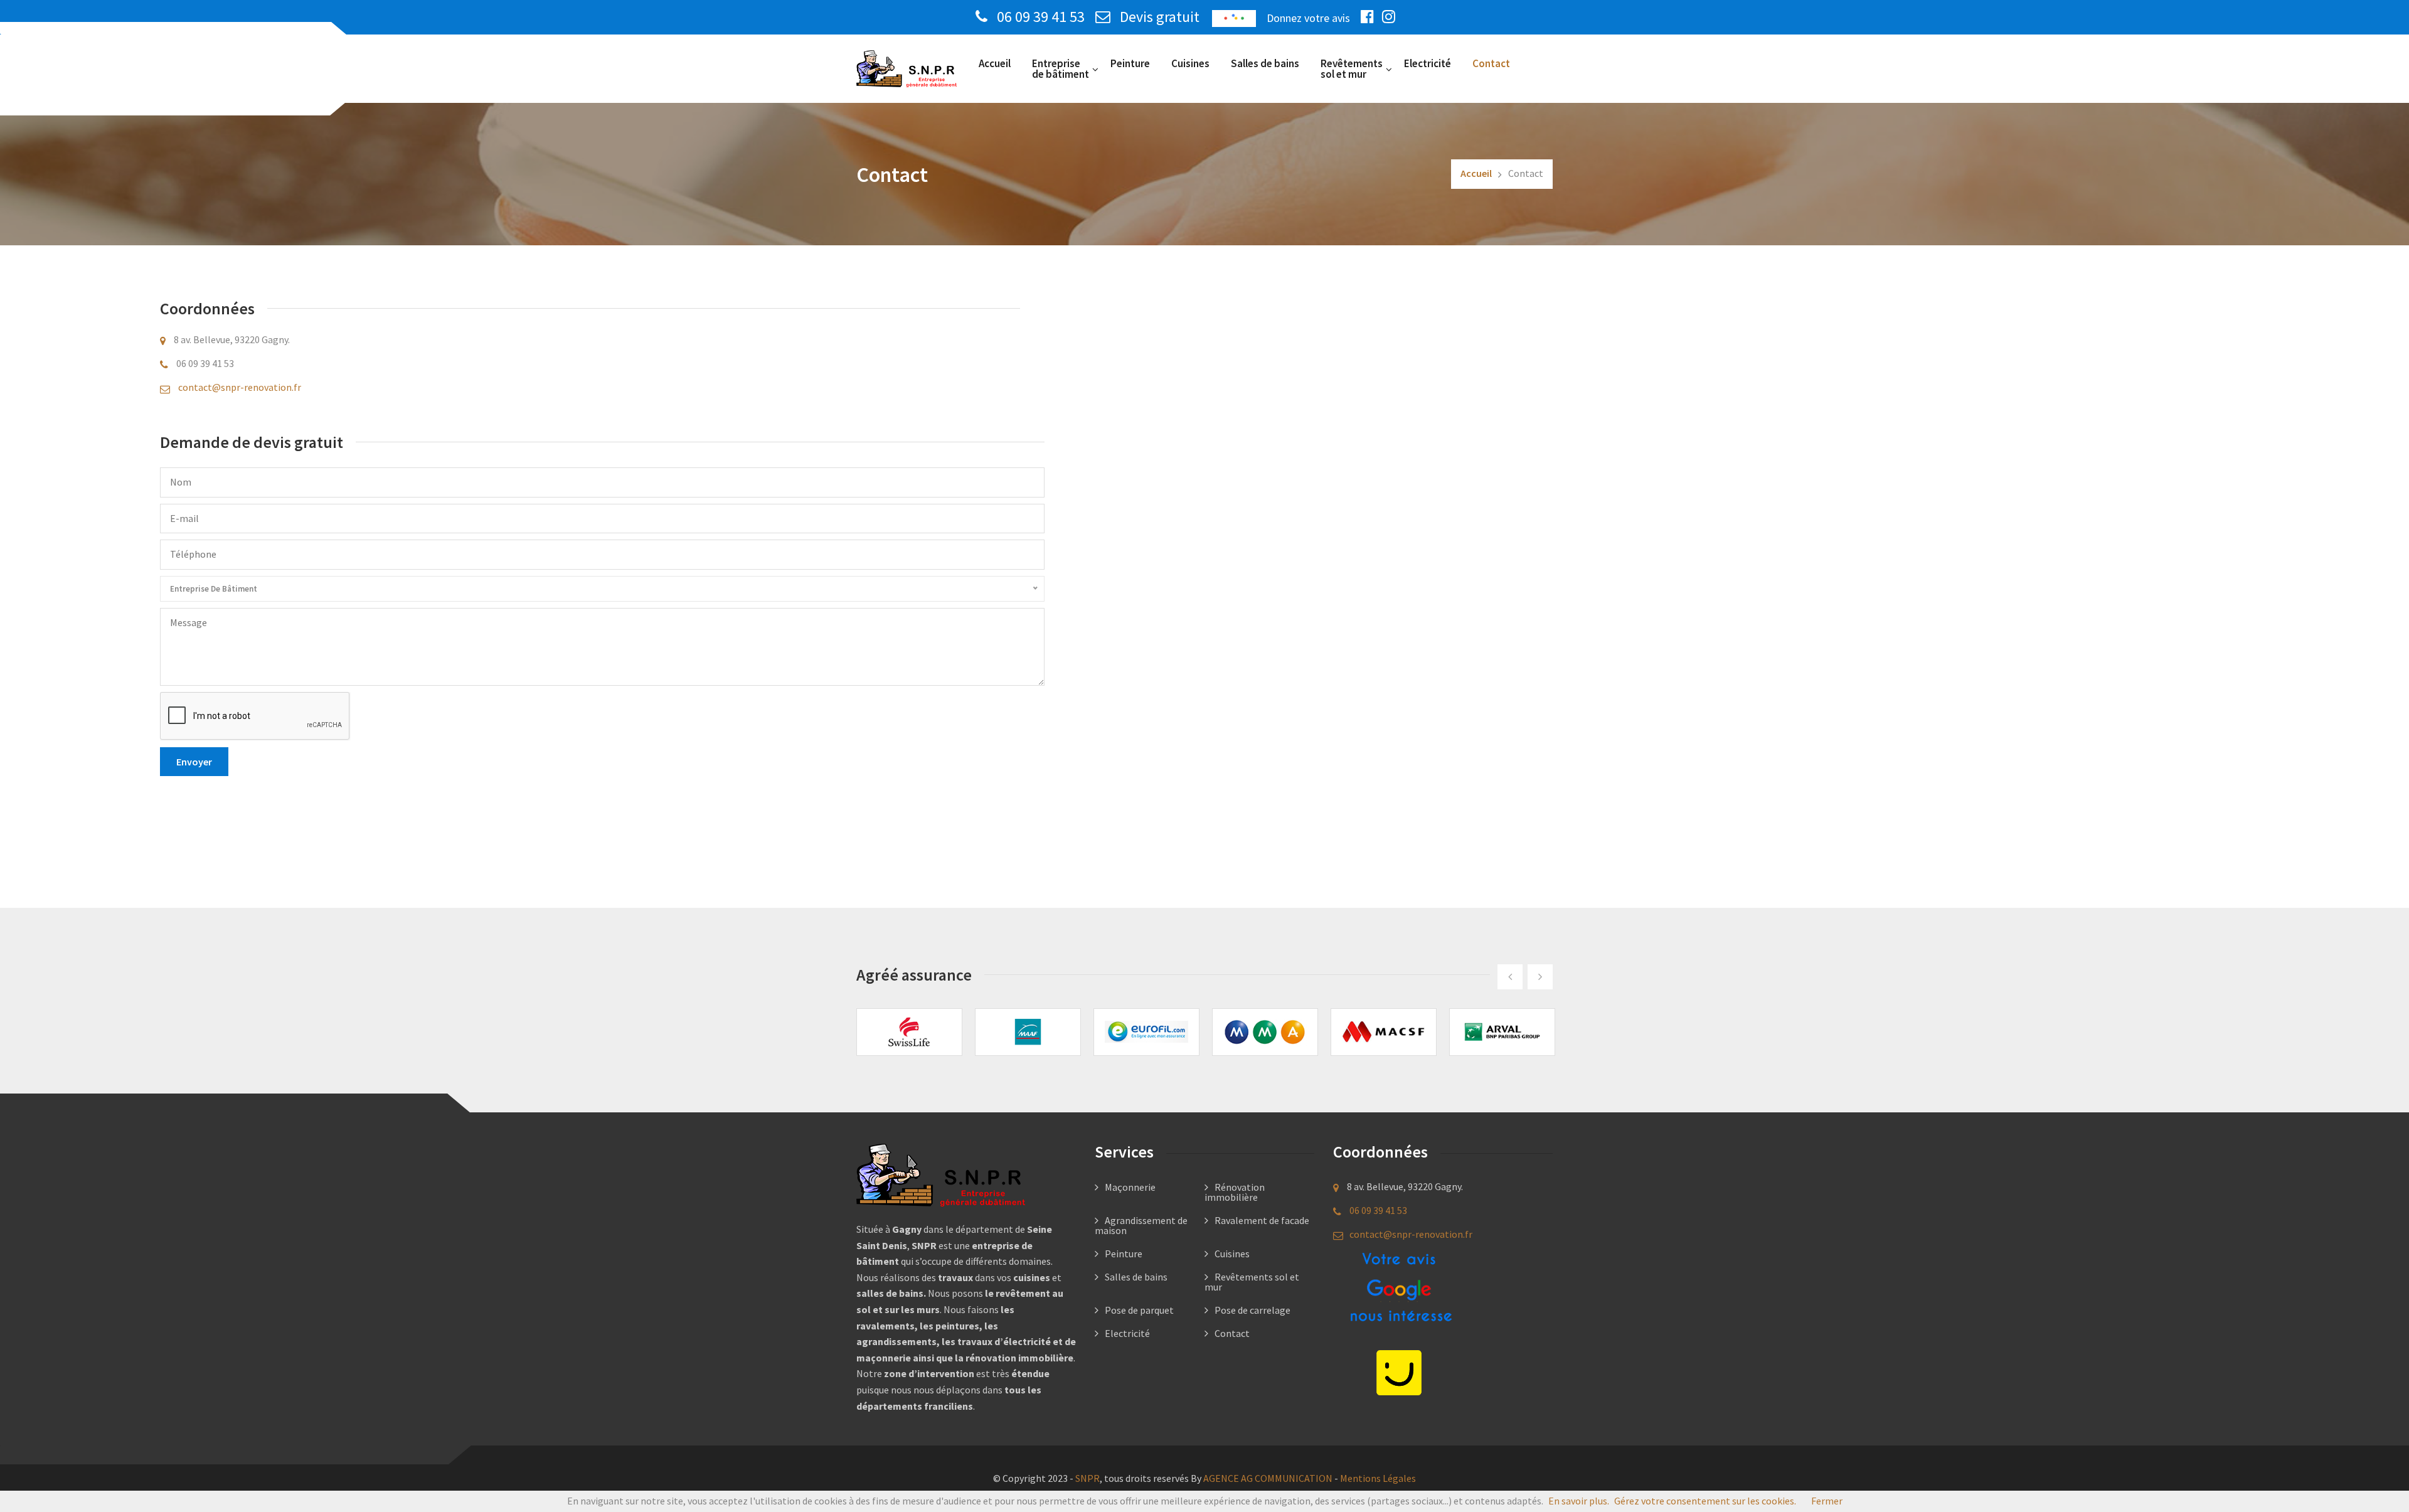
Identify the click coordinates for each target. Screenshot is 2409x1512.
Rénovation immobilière (1235, 1192)
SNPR (1088, 1478)
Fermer (1827, 1501)
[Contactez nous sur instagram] (1392, 17)
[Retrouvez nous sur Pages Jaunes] (1399, 1371)
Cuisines (1190, 63)
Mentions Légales (1378, 1478)
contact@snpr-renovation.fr (240, 387)
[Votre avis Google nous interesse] (1399, 1289)
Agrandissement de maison (1141, 1225)
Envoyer (194, 762)
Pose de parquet (1139, 1310)
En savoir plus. (1579, 1501)
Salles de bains (1265, 63)
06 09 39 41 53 (1041, 17)
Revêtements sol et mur (1352, 69)
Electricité (1428, 63)
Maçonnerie (1130, 1187)
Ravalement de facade (1262, 1220)
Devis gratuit (1158, 17)
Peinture (1130, 63)
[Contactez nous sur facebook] (1370, 17)
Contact (1491, 63)
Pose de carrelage (1252, 1310)
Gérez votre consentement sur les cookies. (1705, 1501)
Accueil (995, 63)
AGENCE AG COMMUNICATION (1268, 1478)
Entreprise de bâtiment (1061, 69)
